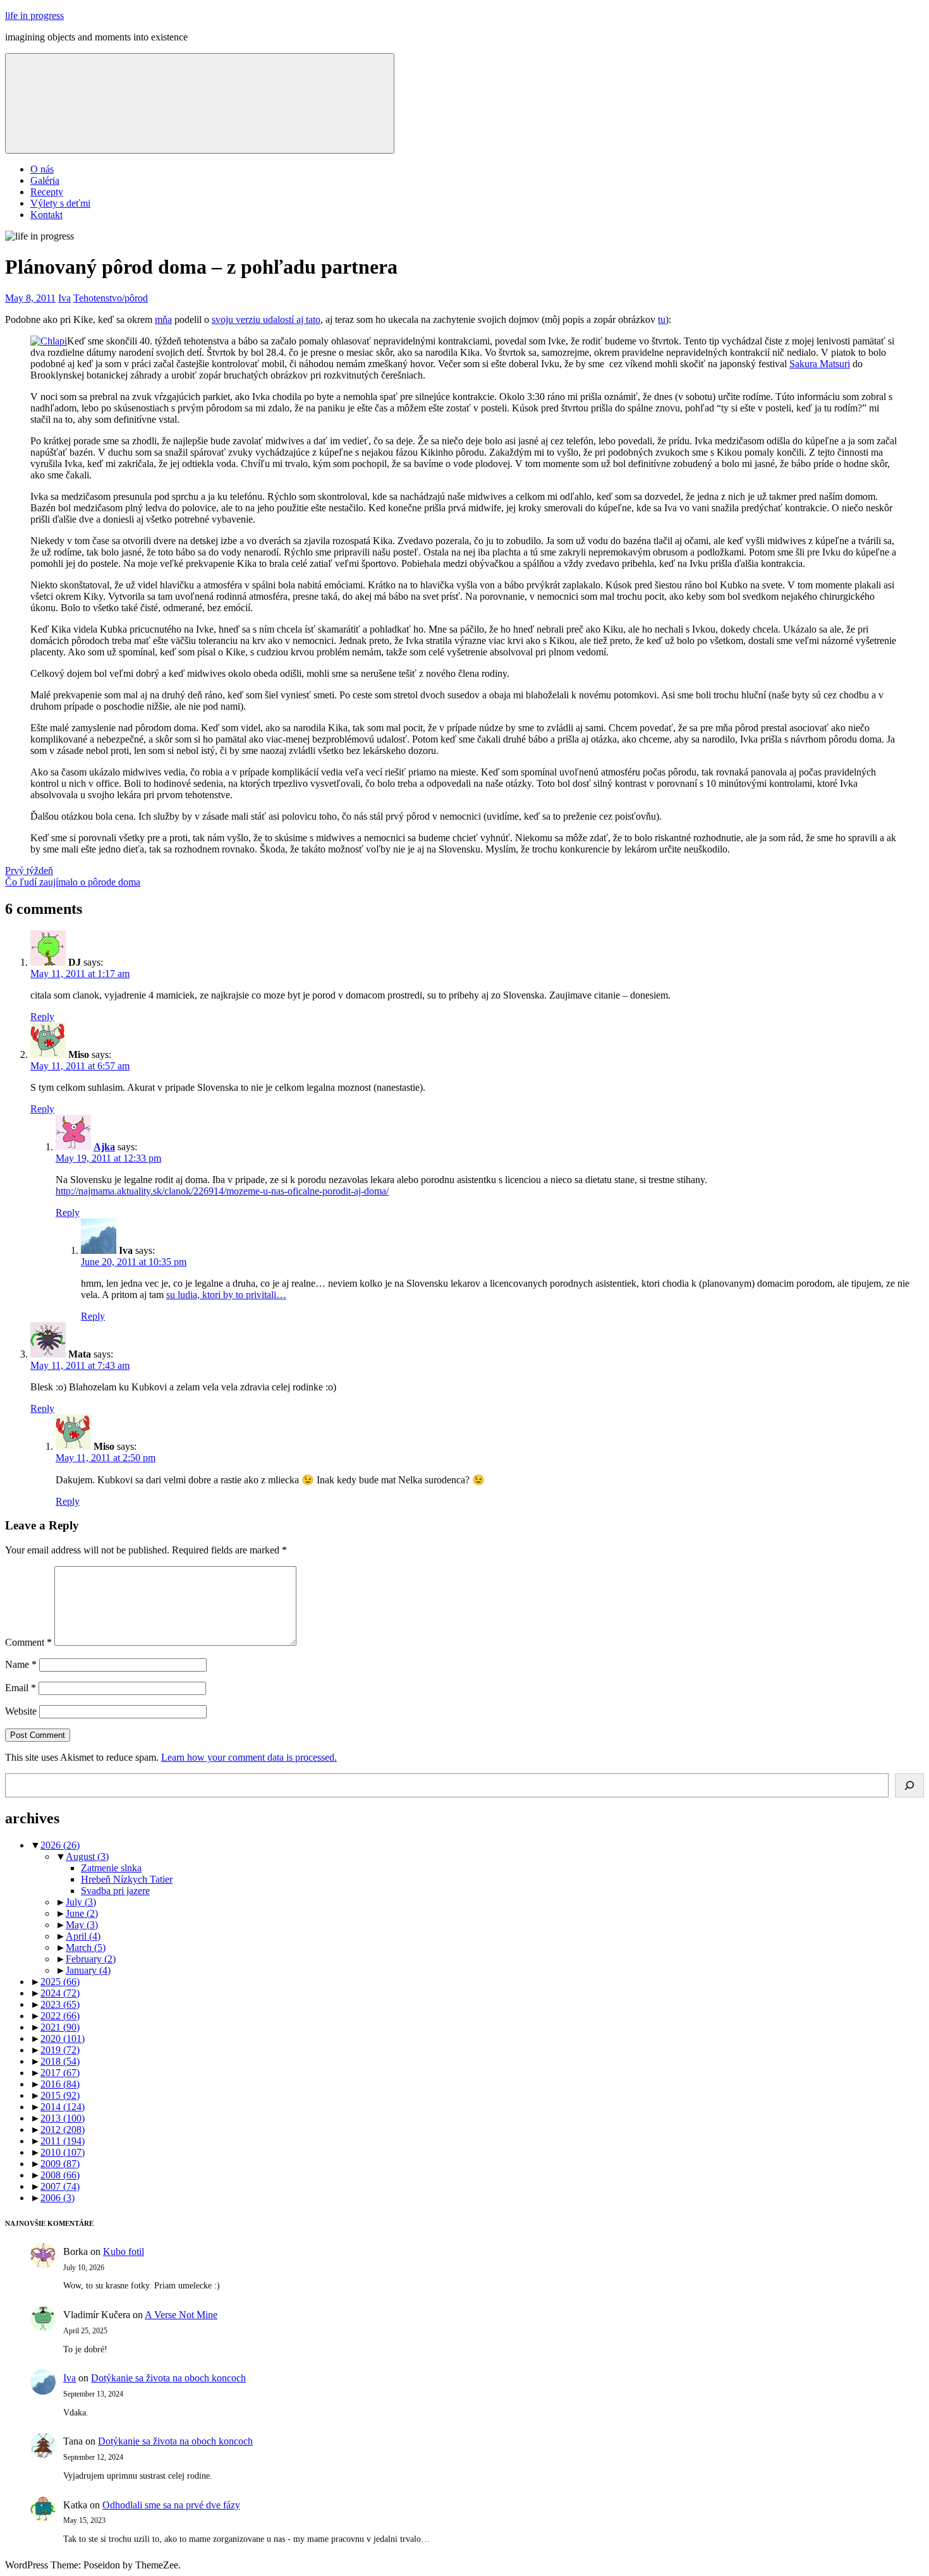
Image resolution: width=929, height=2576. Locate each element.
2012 (63, 2129)
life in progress (34, 15)
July (81, 1902)
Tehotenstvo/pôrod (111, 298)
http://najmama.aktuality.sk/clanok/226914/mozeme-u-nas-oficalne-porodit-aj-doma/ (222, 1191)
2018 (60, 2061)
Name (21, 1664)
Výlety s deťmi (60, 203)
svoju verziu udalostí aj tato (266, 319)
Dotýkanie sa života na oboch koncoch (168, 2378)
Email (21, 1688)
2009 (60, 2164)
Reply (42, 1017)
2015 (60, 2095)
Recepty (47, 192)
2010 (63, 2152)
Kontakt (46, 215)
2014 (63, 2107)
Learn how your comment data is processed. (249, 1757)
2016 (60, 2084)
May (82, 1925)
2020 (63, 2038)
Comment (28, 1642)
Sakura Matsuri (820, 364)
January (88, 1970)
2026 (60, 1845)
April (83, 1936)
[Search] (909, 1785)
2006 (58, 2198)
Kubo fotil (124, 2251)
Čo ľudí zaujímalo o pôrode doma (73, 882)
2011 (63, 2141)
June (82, 1913)
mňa (163, 319)
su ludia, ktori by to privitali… (226, 1295)
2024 (60, 1993)
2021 (60, 2027)
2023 (60, 2004)
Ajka (104, 1147)
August (87, 1856)
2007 (60, 2186)
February (91, 1959)
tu (662, 319)
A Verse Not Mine (181, 2315)
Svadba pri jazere (115, 1891)
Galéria (45, 180)
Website (21, 1711)
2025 (60, 1982)
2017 (60, 2073)
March (86, 1947)
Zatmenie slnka (111, 1868)
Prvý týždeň (29, 871)
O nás (42, 169)
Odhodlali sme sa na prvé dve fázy (171, 2505)
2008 (60, 2175)
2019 (60, 2050)
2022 (60, 2016)
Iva (64, 298)
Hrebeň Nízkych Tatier (127, 1879)
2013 (63, 2118)
